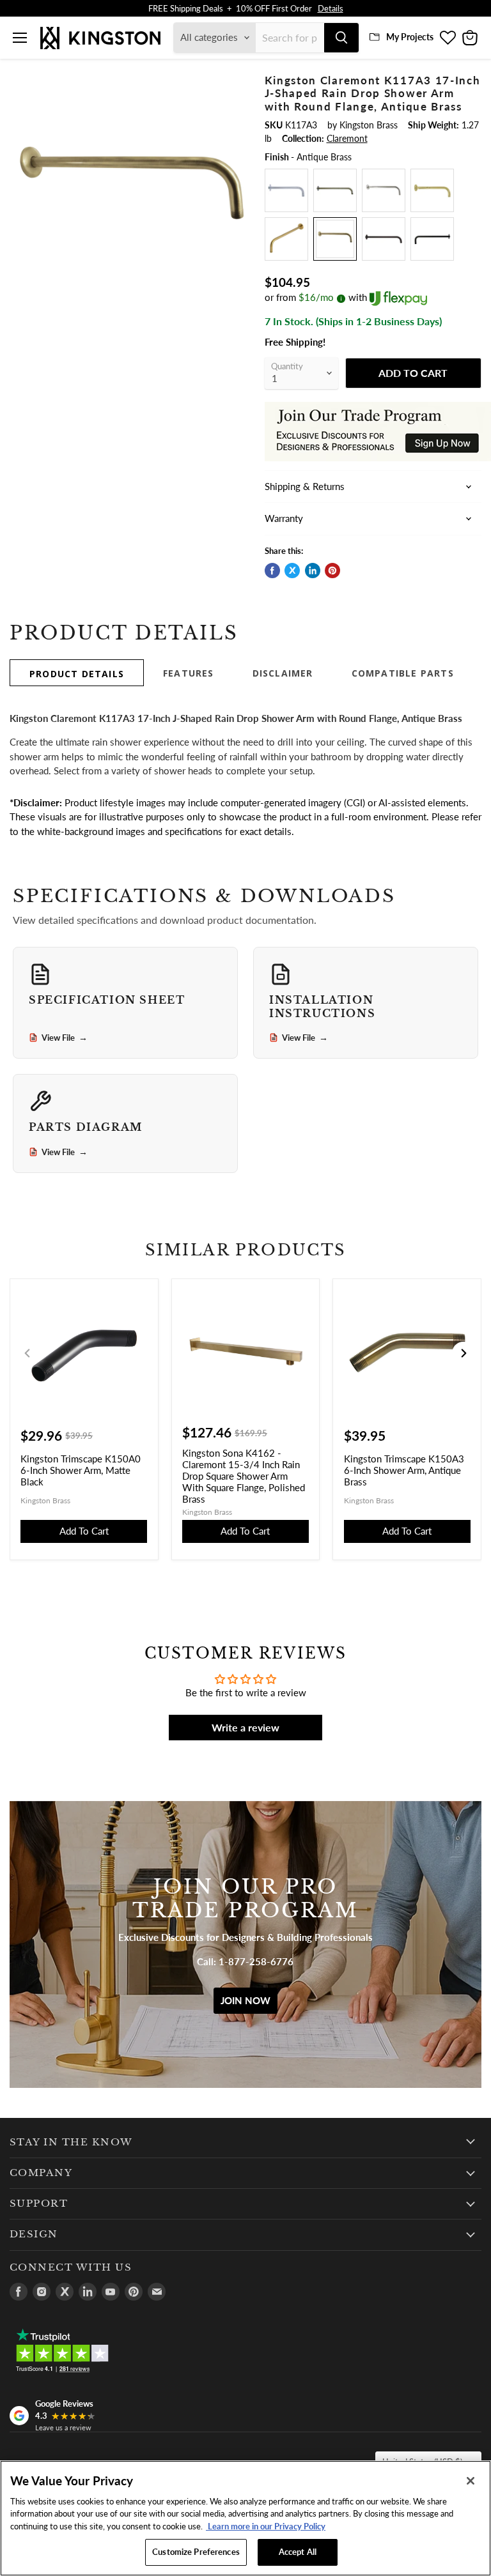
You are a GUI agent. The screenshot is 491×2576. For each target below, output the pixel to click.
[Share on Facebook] (272, 571)
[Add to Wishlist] (235, 82)
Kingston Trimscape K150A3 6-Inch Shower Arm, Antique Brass (404, 1470)
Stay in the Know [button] (71, 2142)
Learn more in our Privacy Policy (266, 2526)
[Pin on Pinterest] (332, 571)
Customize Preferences (196, 2552)
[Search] (341, 38)
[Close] (471, 2481)
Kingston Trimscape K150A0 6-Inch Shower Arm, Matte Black (81, 1470)
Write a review (245, 1727)
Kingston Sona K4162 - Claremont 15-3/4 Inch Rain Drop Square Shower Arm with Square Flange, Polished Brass (244, 1476)
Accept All (298, 2552)
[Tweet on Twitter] (292, 571)
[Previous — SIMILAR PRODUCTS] (27, 1353)
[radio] (286, 190)
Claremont (347, 138)
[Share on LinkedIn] (313, 571)
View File (65, 1038)
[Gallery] (131, 195)
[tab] (77, 673)
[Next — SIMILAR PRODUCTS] (464, 1353)
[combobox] (290, 38)
